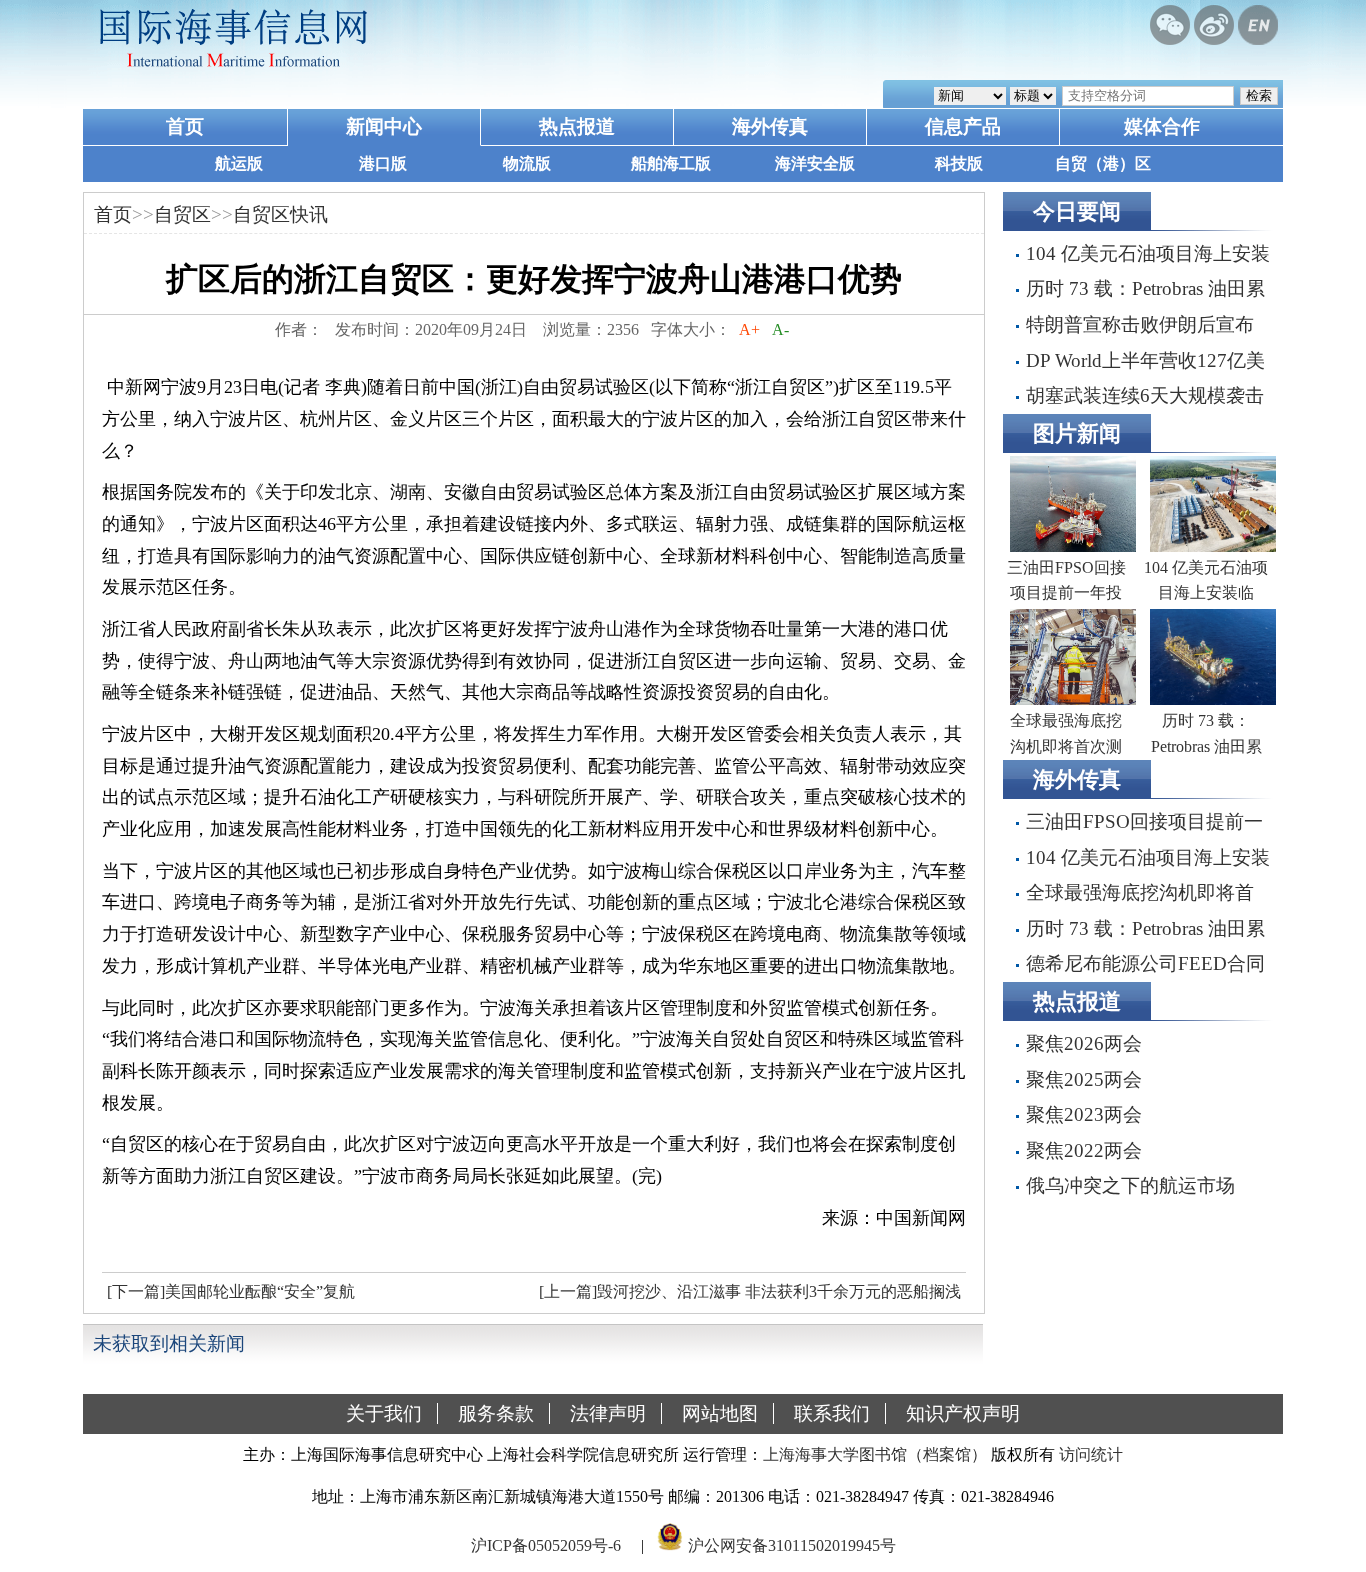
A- (780, 329)
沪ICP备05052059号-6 (546, 1545)
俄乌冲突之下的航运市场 (1130, 1185)
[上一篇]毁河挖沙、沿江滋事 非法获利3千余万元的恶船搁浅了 (747, 1297)
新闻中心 (384, 126)
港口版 (383, 163)
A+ (749, 329)
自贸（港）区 (1103, 163)
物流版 (527, 163)
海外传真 (770, 126)
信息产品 (963, 126)
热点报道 (577, 126)
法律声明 (608, 1413)
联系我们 (832, 1413)
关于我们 (384, 1413)
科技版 (959, 163)
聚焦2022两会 (1084, 1150)
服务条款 (496, 1413)
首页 (185, 126)
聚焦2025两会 (1084, 1079)
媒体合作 (1162, 126)
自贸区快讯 (280, 214)
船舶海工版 (671, 163)
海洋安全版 (815, 163)
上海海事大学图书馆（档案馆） (875, 1454)
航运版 (239, 163)
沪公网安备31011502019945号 (792, 1545)
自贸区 (182, 214)
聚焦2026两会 (1084, 1043)
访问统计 (1091, 1454)
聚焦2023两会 (1084, 1114)
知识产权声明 (963, 1413)
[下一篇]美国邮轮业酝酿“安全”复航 (231, 1291)
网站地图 (720, 1413)
